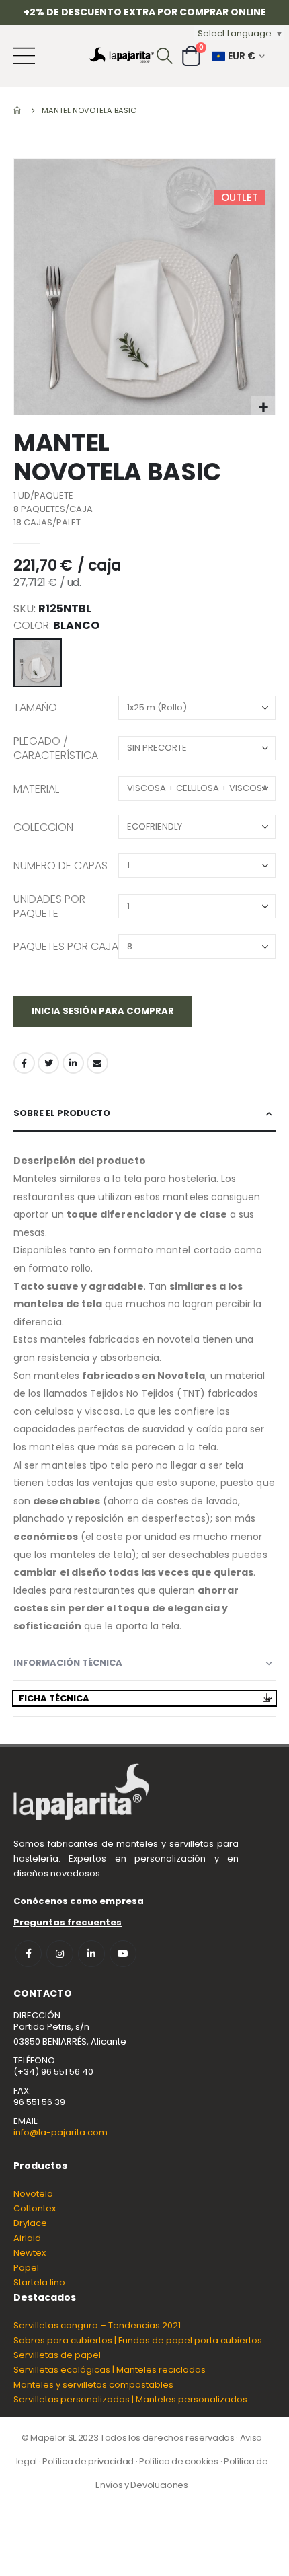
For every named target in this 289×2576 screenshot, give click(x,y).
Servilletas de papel (57, 2355)
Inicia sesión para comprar (103, 1011)
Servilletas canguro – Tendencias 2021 (97, 2325)
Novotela (33, 2194)
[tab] (144, 1114)
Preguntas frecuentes (68, 1922)
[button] (263, 408)
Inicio (18, 110)
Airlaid (27, 2238)
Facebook (24, 1063)
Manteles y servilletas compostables (93, 2385)
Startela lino (39, 2282)
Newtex (30, 2253)
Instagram (60, 1954)
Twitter (48, 1063)
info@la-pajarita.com (60, 2132)
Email (97, 1063)
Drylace (30, 2223)
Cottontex (35, 2208)
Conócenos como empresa (79, 1901)
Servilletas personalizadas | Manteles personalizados (130, 2399)
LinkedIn (73, 1063)
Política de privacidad (88, 2461)
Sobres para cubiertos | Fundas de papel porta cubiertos (138, 2340)
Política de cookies (179, 2461)
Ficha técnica (54, 1698)
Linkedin (91, 1954)
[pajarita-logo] (122, 56)
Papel (26, 2268)
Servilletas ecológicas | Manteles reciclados (110, 2370)
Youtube (123, 1954)
